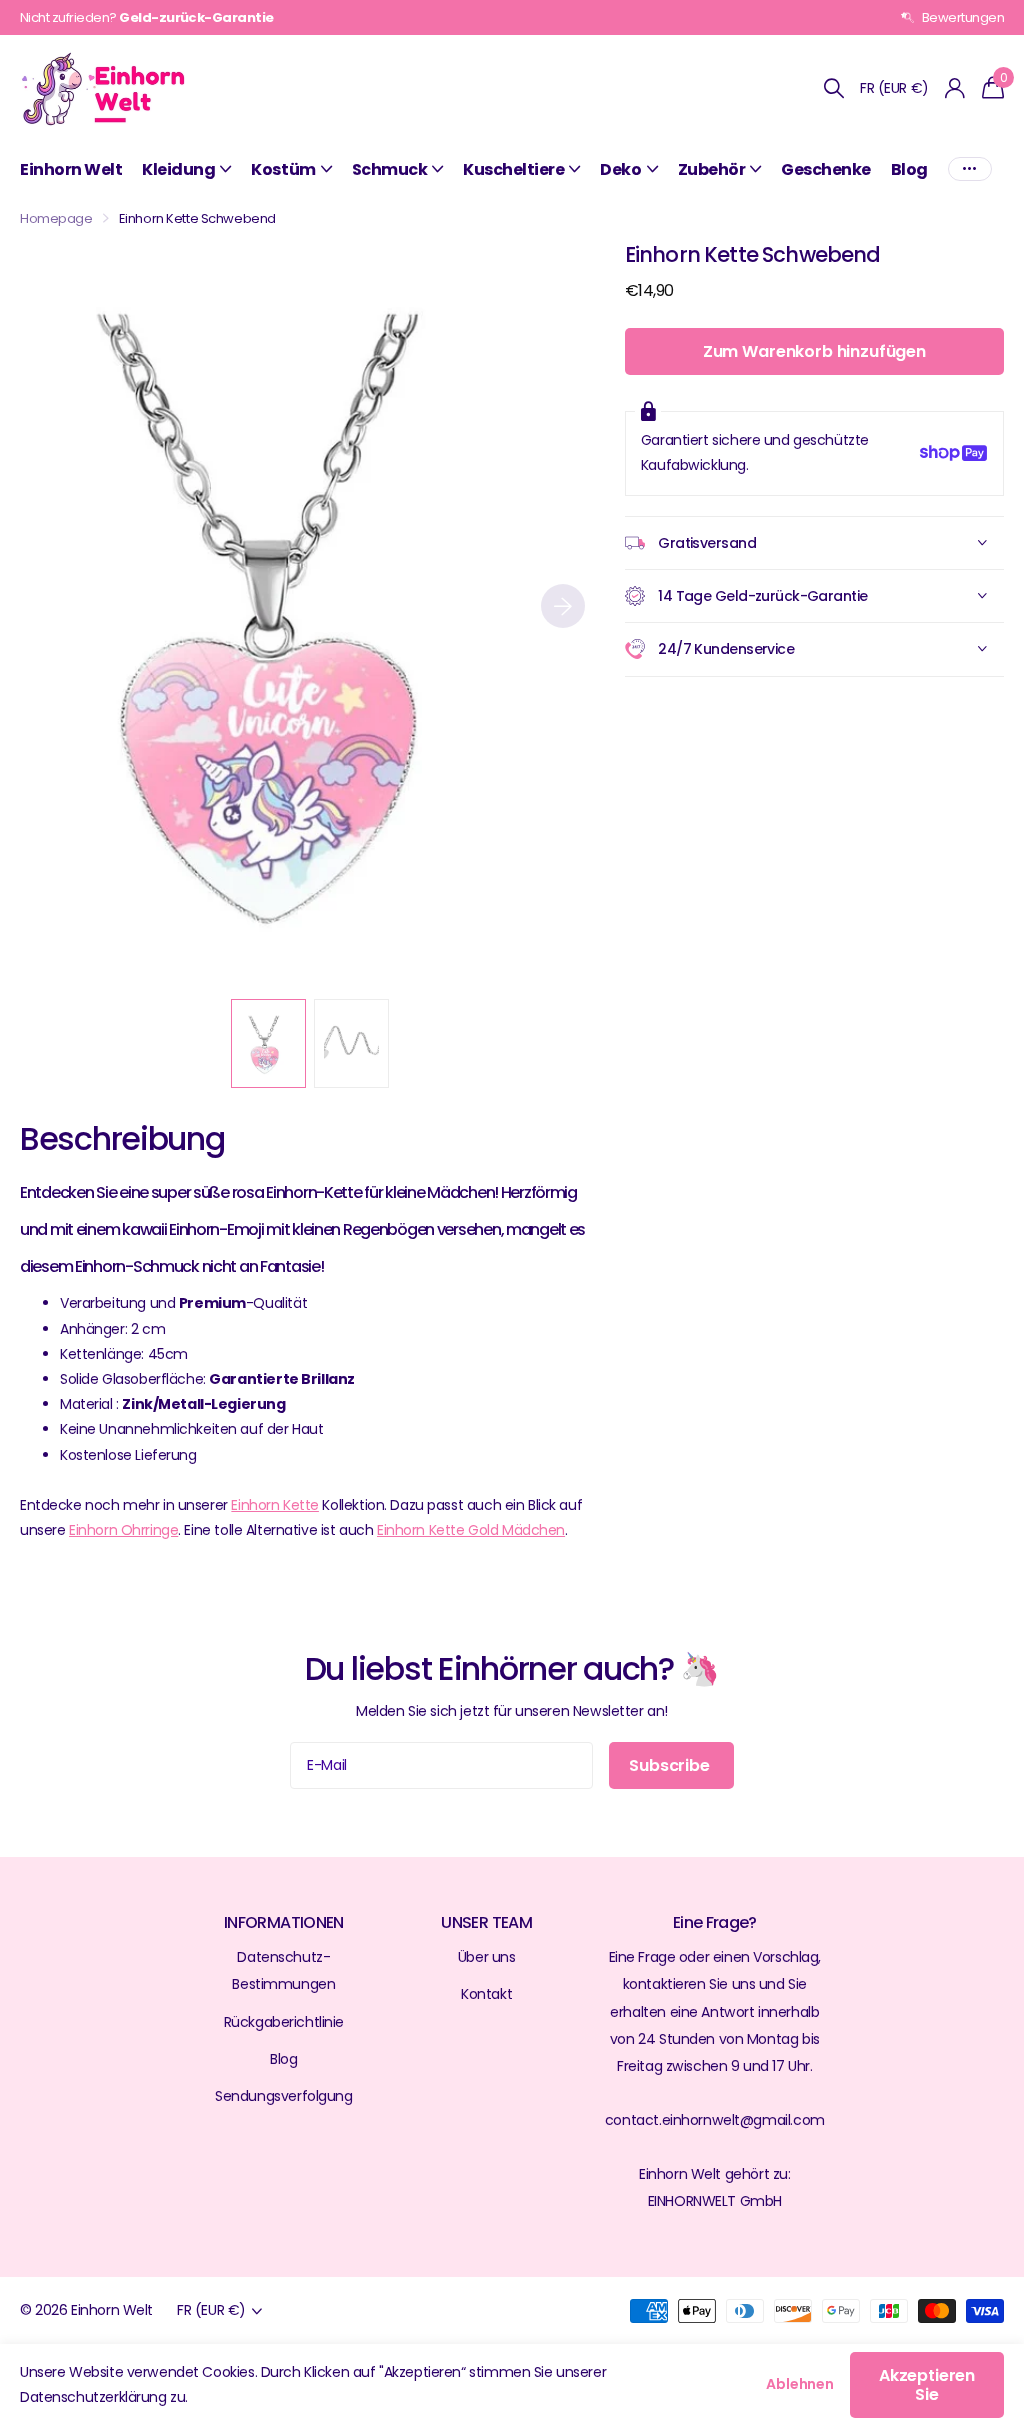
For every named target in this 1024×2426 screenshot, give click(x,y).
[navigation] (268, 1043)
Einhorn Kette (275, 1505)
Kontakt (486, 1994)
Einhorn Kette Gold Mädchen (471, 1530)
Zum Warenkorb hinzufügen (814, 351)
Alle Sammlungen (186, 169)
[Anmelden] (955, 88)
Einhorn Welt (71, 169)
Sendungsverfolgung (283, 2096)
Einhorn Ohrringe (123, 1530)
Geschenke (826, 169)
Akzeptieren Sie (927, 2385)
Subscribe (671, 1765)
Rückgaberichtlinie (284, 2022)
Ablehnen (800, 2384)
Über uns (487, 1957)
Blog (909, 169)
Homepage (56, 218)
